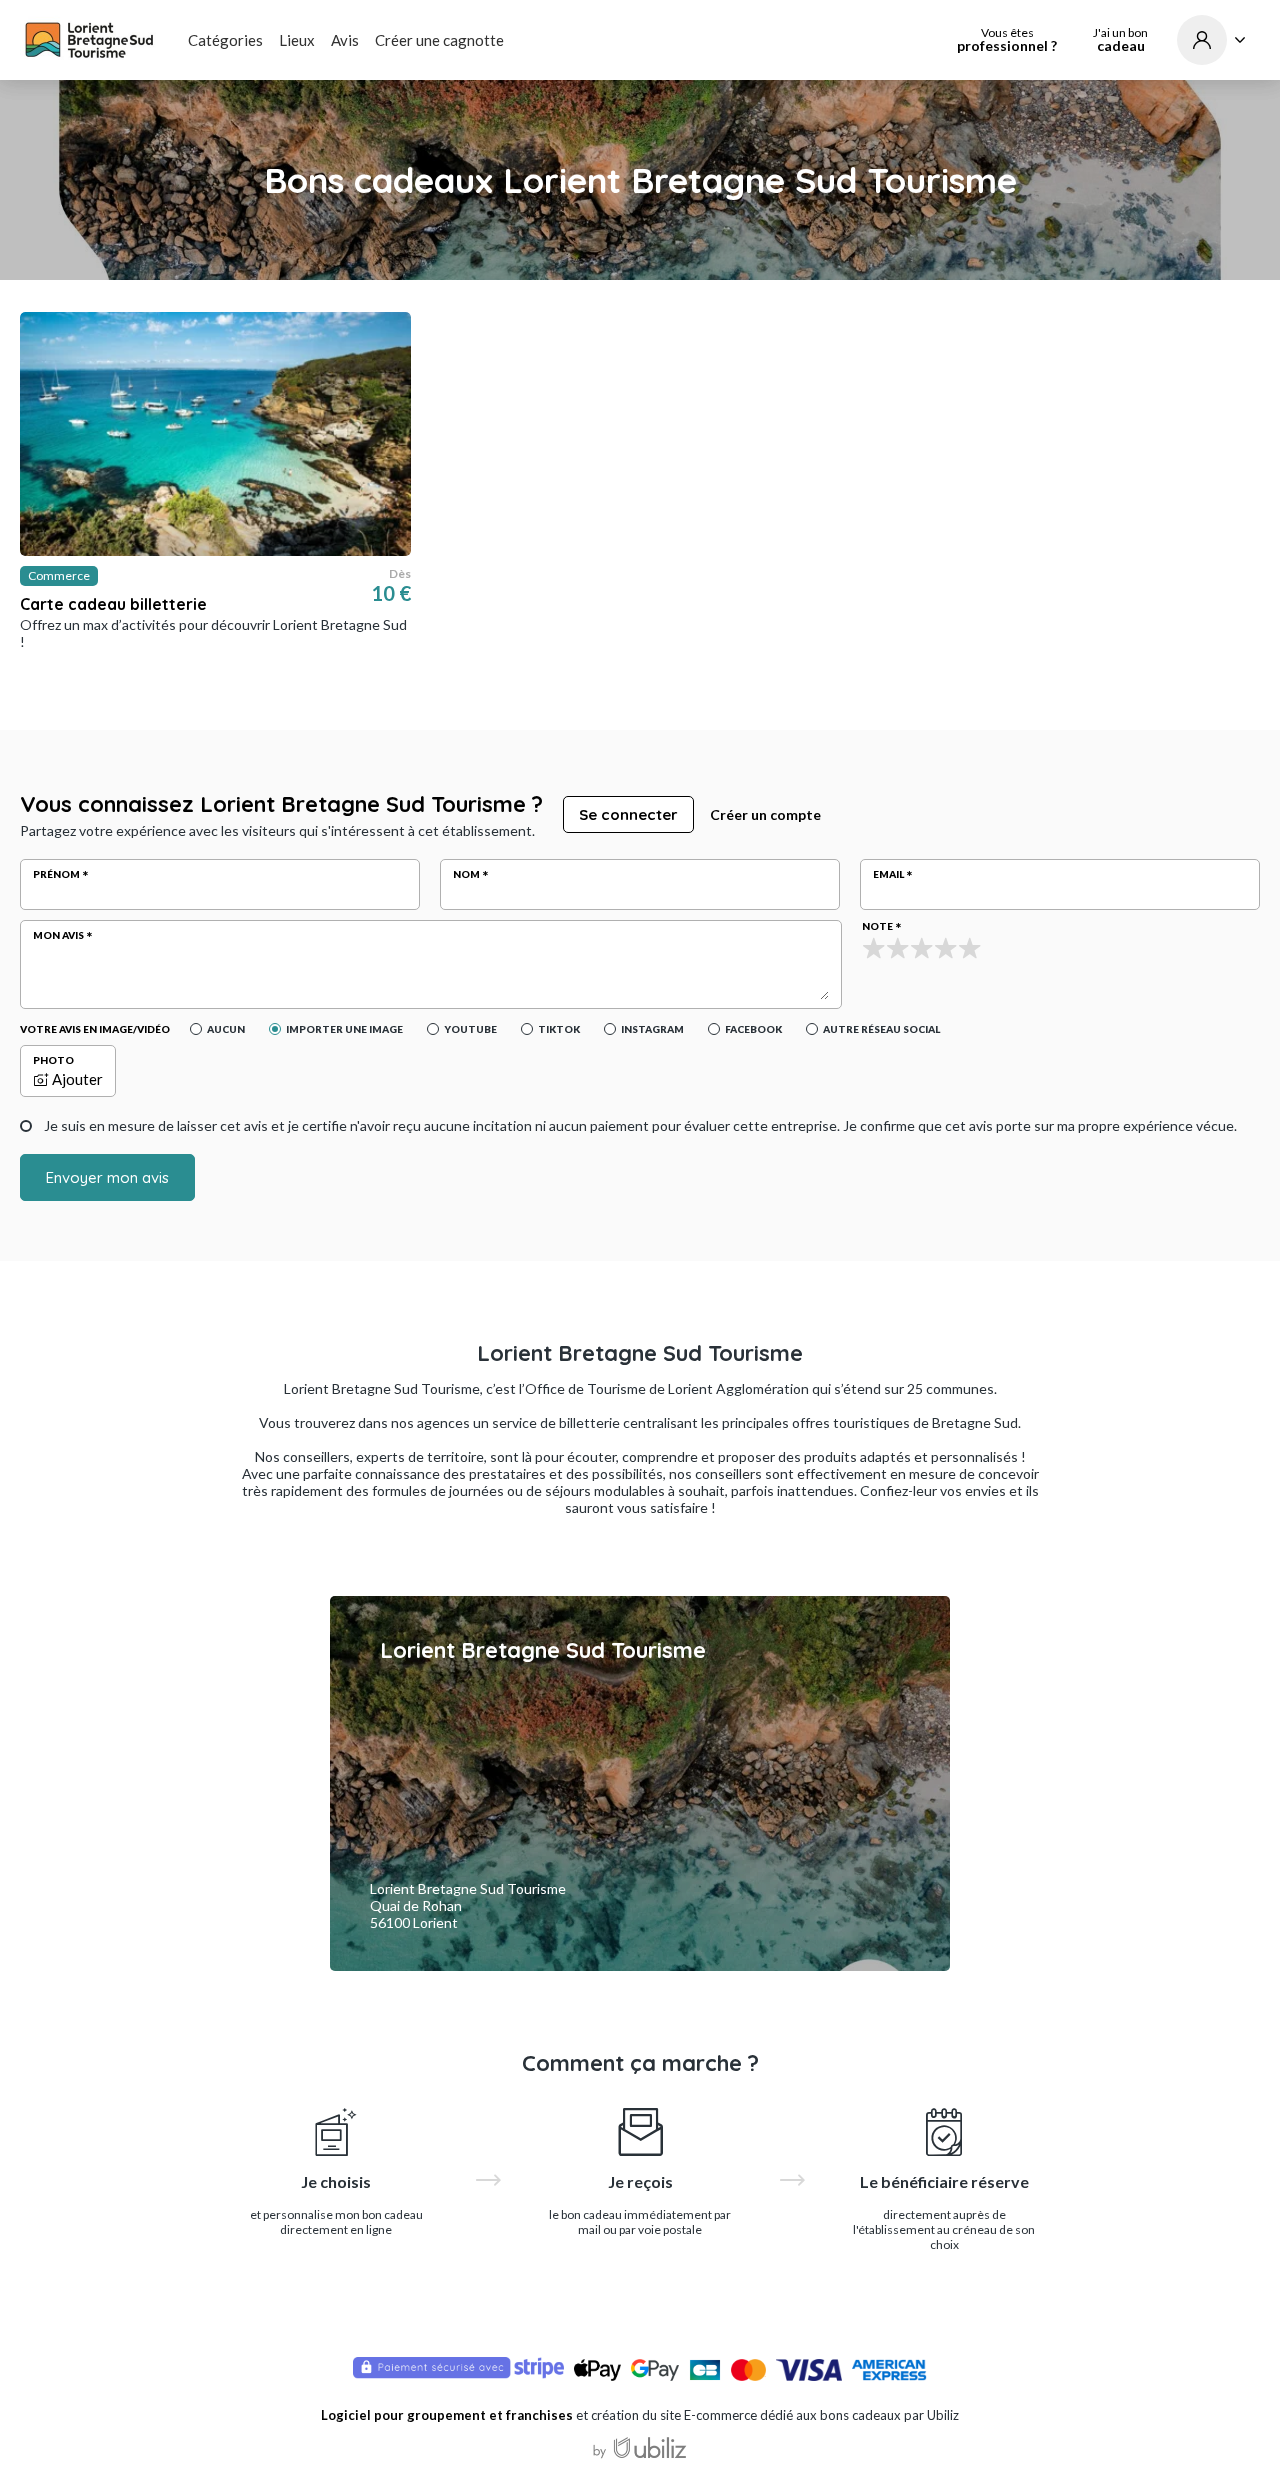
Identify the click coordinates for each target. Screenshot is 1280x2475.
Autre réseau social (881, 1029)
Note (877, 926)
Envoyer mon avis (107, 1177)
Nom (466, 874)
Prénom (56, 874)
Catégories (225, 40)
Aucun (226, 1029)
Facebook (753, 1029)
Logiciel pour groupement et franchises (447, 2415)
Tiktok (559, 1029)
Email (888, 874)
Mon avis (58, 935)
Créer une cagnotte (439, 40)
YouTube (470, 1029)
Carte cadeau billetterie (113, 604)
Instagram (652, 1029)
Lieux (297, 40)
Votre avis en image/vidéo (95, 1029)
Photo (53, 1060)
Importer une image (344, 1029)
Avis (345, 40)
